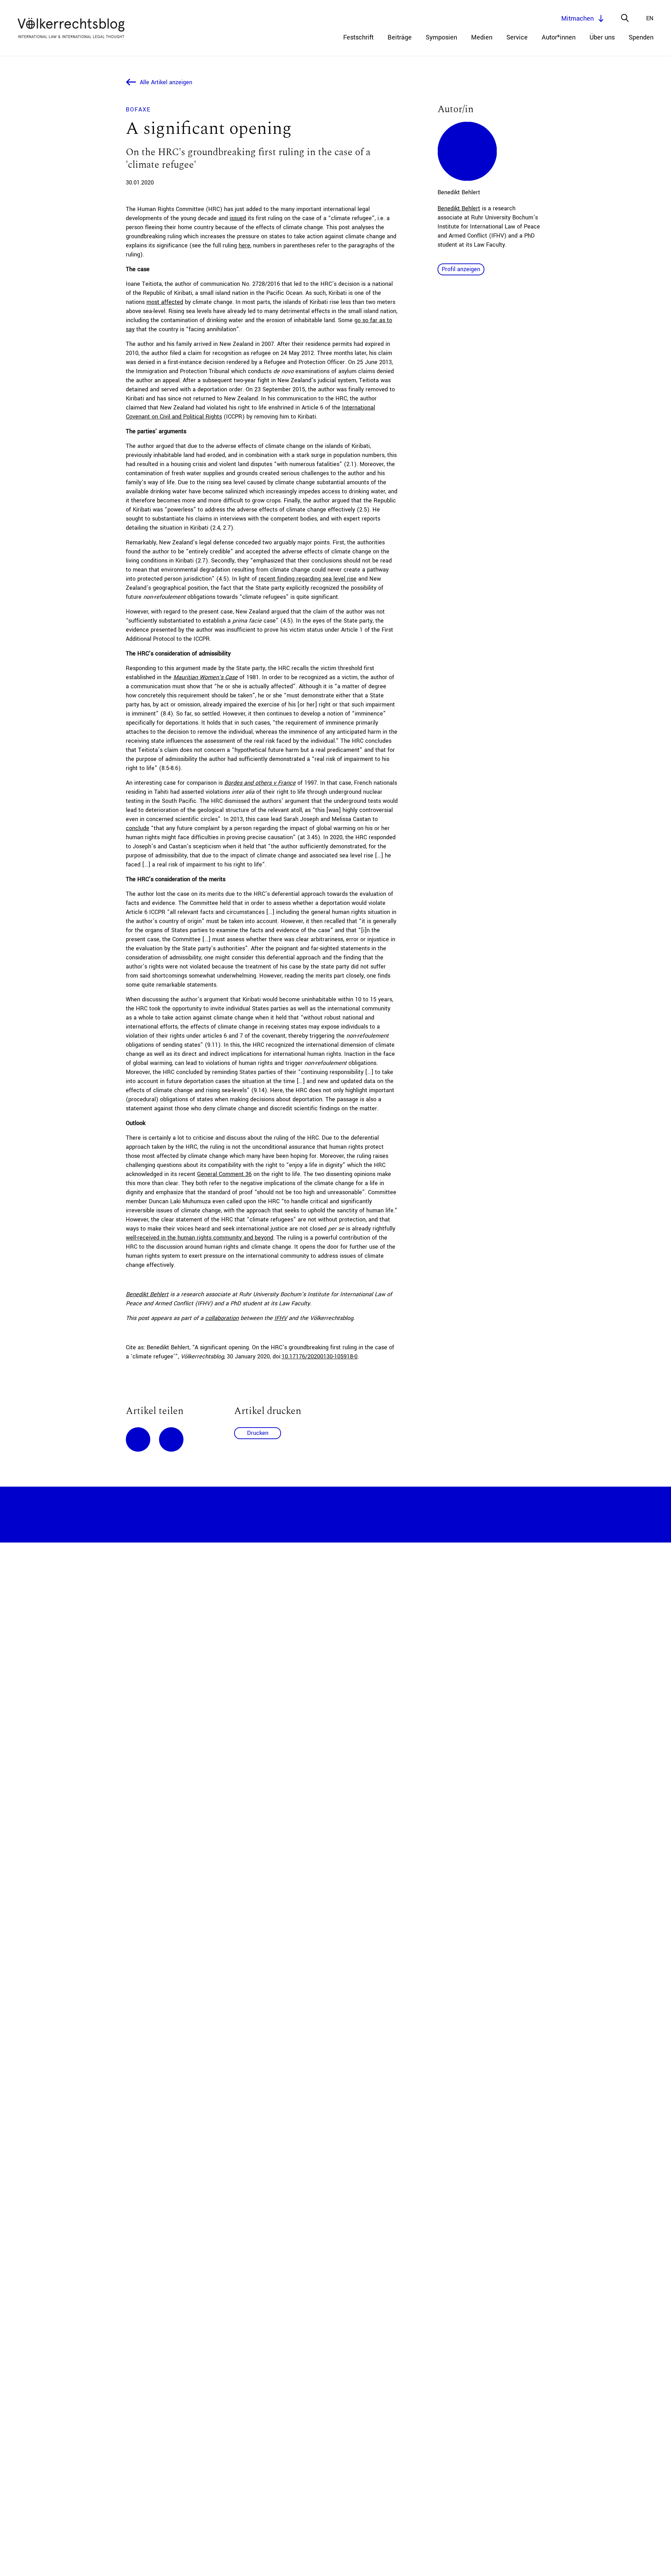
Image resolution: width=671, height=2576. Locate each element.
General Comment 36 (224, 1174)
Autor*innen (559, 37)
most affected (165, 302)
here (244, 245)
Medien (482, 37)
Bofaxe (138, 110)
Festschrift (358, 37)
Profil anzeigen (461, 269)
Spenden (641, 37)
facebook (138, 1439)
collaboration (222, 1318)
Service (517, 37)
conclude (138, 828)
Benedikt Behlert (147, 1294)
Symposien (441, 37)
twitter (171, 1439)
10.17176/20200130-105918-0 (320, 1356)
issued (238, 218)
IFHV (281, 1318)
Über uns (602, 37)
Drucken (258, 1433)
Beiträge (400, 37)
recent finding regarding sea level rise (308, 579)
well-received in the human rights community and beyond (200, 1238)
